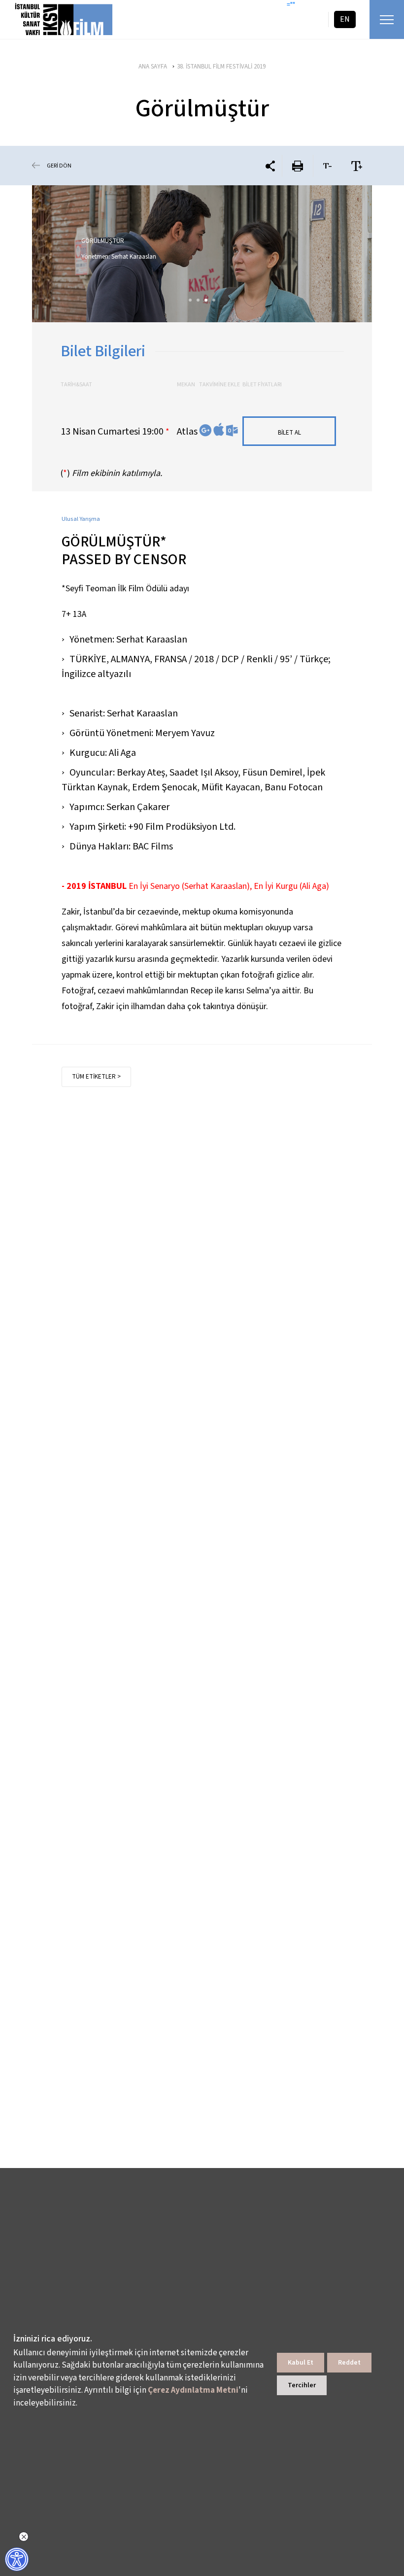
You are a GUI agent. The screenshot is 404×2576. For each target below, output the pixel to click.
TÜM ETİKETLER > (96, 1077)
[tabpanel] (202, 254)
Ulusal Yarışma (81, 519)
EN (345, 19)
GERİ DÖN (59, 166)
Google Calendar (205, 430)
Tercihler (302, 2385)
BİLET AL (289, 433)
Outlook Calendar (232, 430)
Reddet (349, 2363)
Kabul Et (301, 2363)
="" (291, 5)
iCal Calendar (219, 429)
